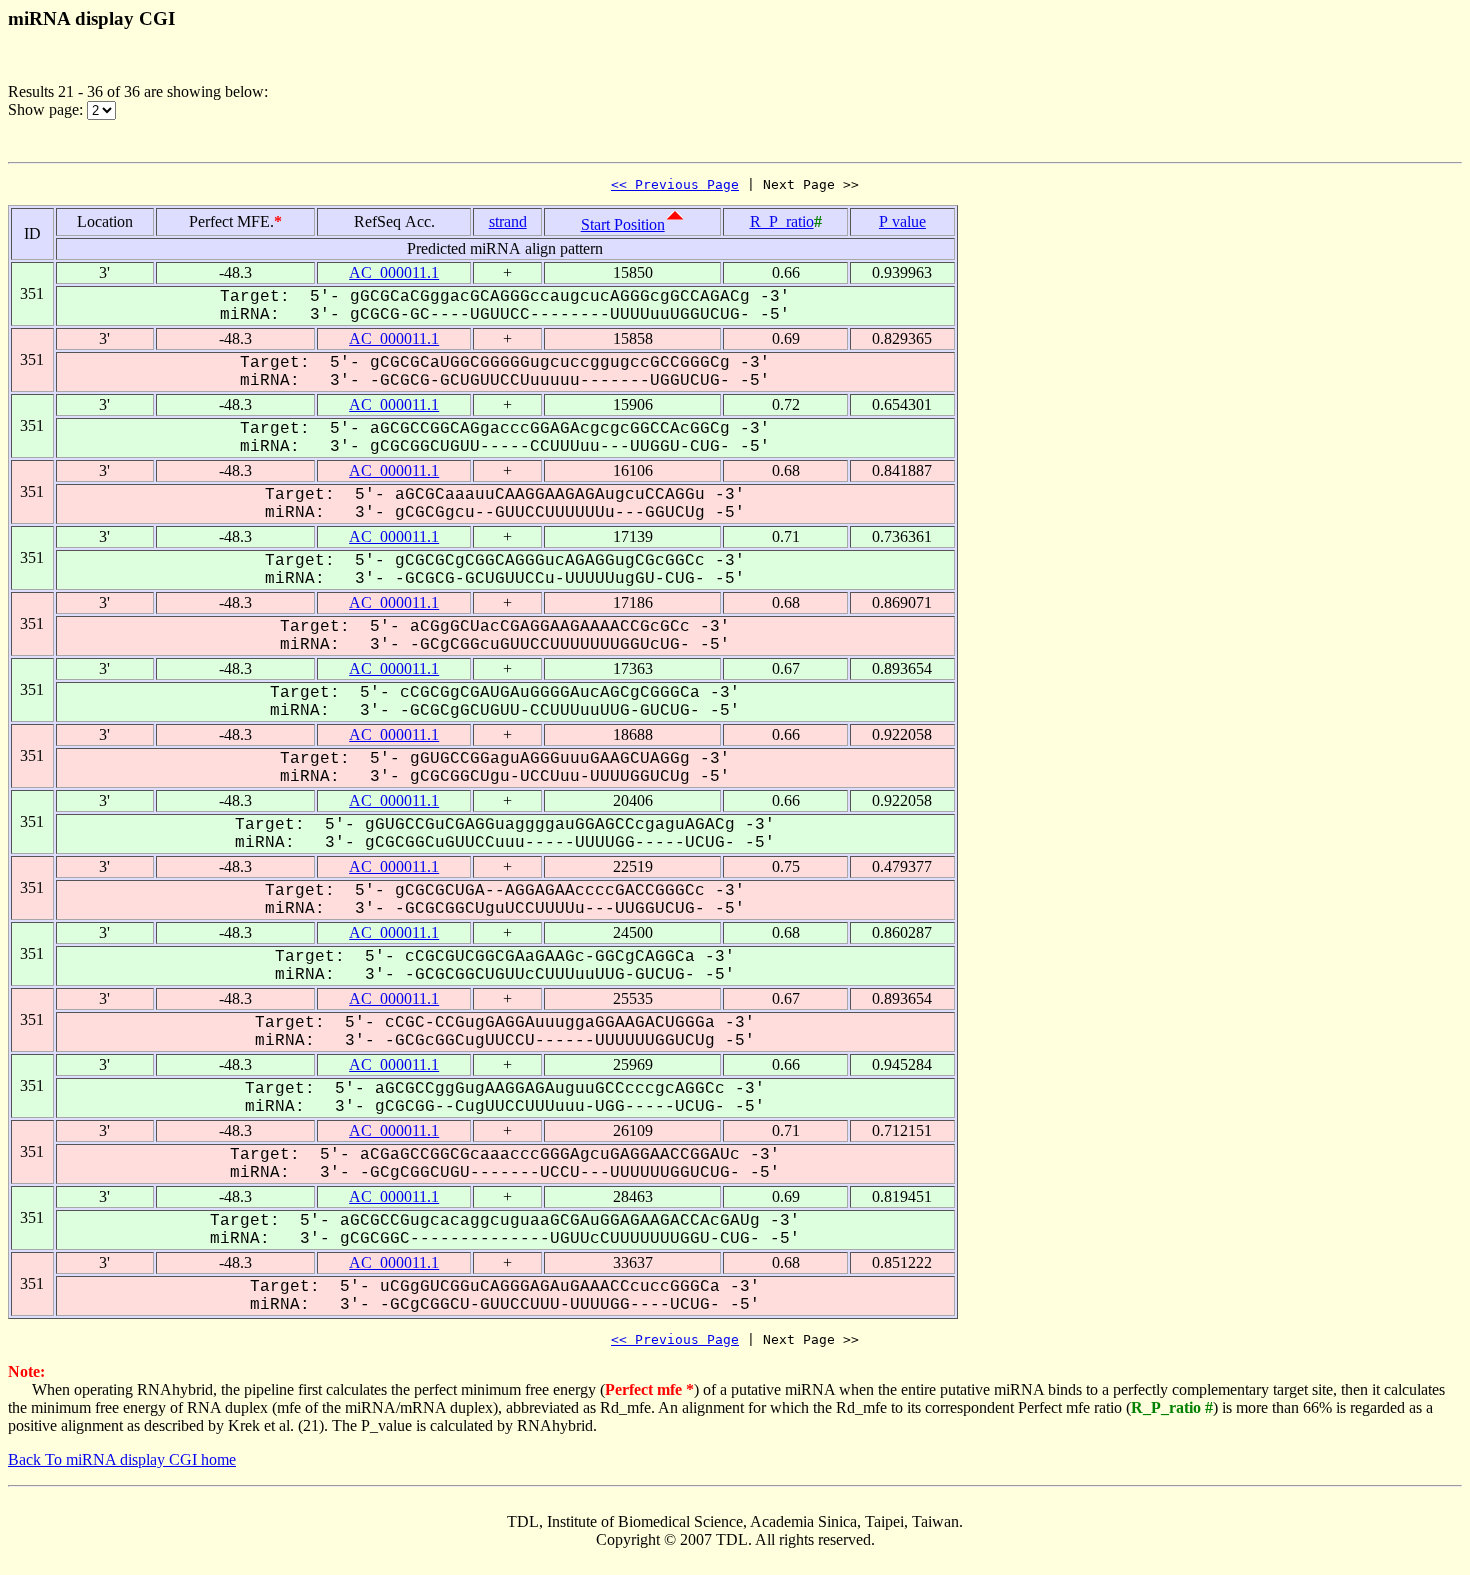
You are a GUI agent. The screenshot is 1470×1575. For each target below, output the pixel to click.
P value (902, 221)
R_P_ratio (782, 221)
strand (508, 221)
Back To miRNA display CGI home (122, 1459)
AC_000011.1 (394, 272)
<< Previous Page (675, 184)
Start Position (623, 224)
